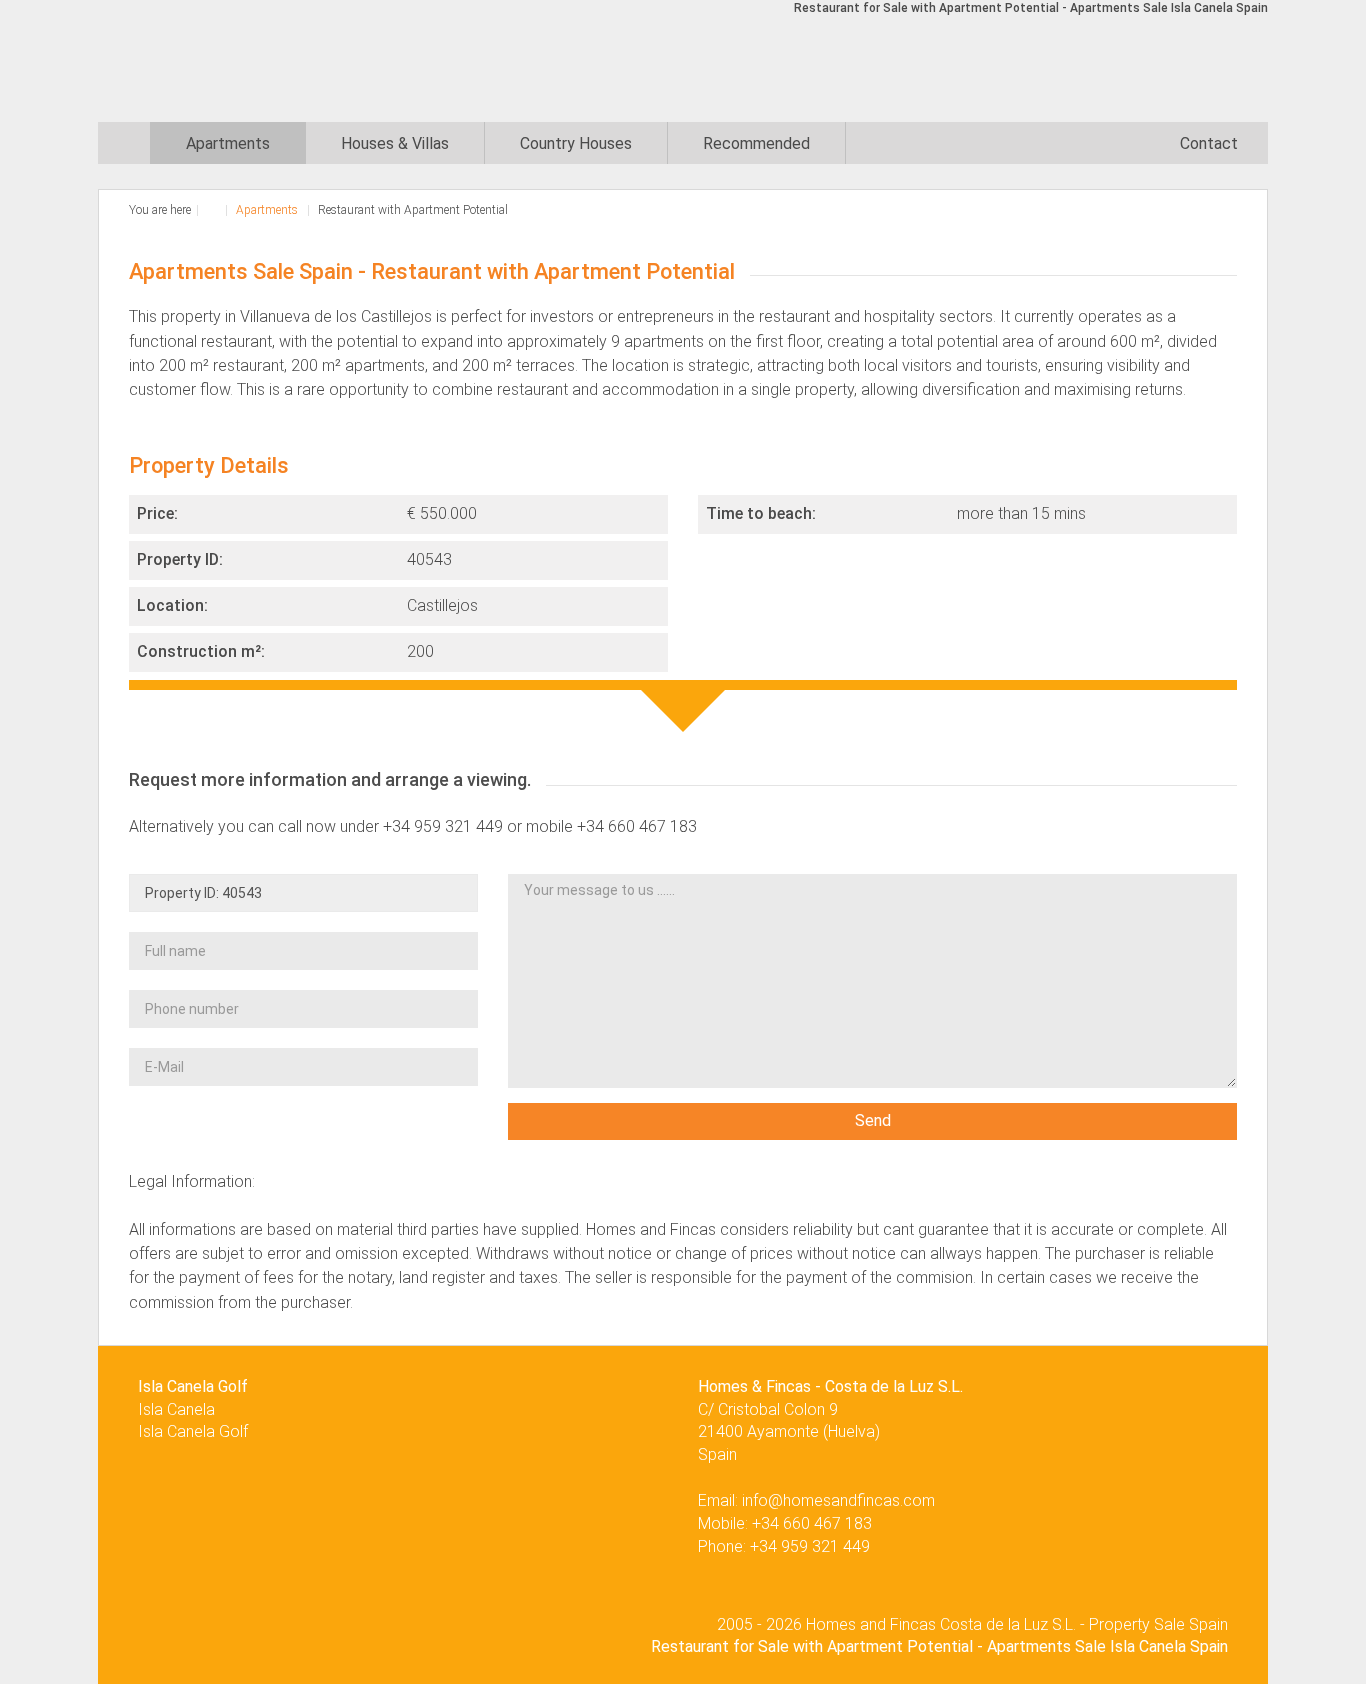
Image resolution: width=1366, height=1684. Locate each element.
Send (873, 1120)
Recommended (756, 143)
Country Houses (576, 143)
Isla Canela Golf (193, 1431)
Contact (1209, 143)
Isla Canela (176, 1409)
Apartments (228, 143)
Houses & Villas (395, 143)
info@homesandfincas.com (838, 1500)
